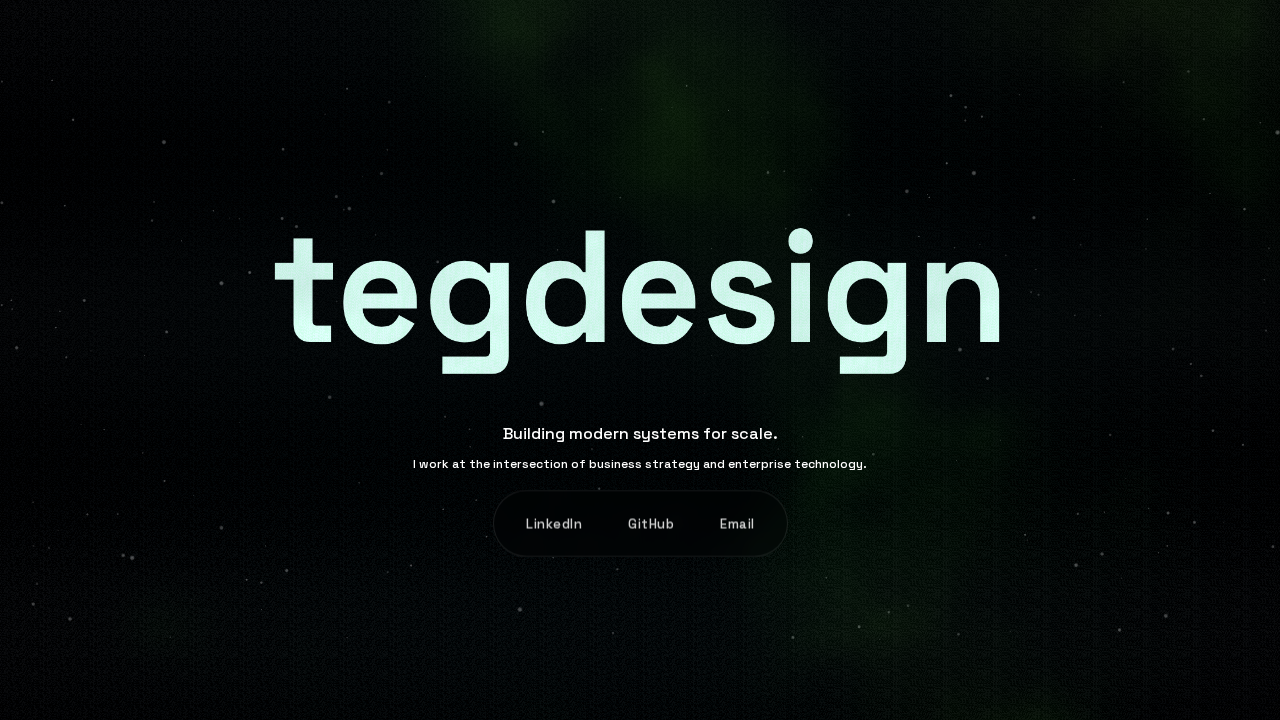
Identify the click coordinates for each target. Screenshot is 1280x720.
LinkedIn (554, 523)
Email (737, 523)
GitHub (651, 523)
